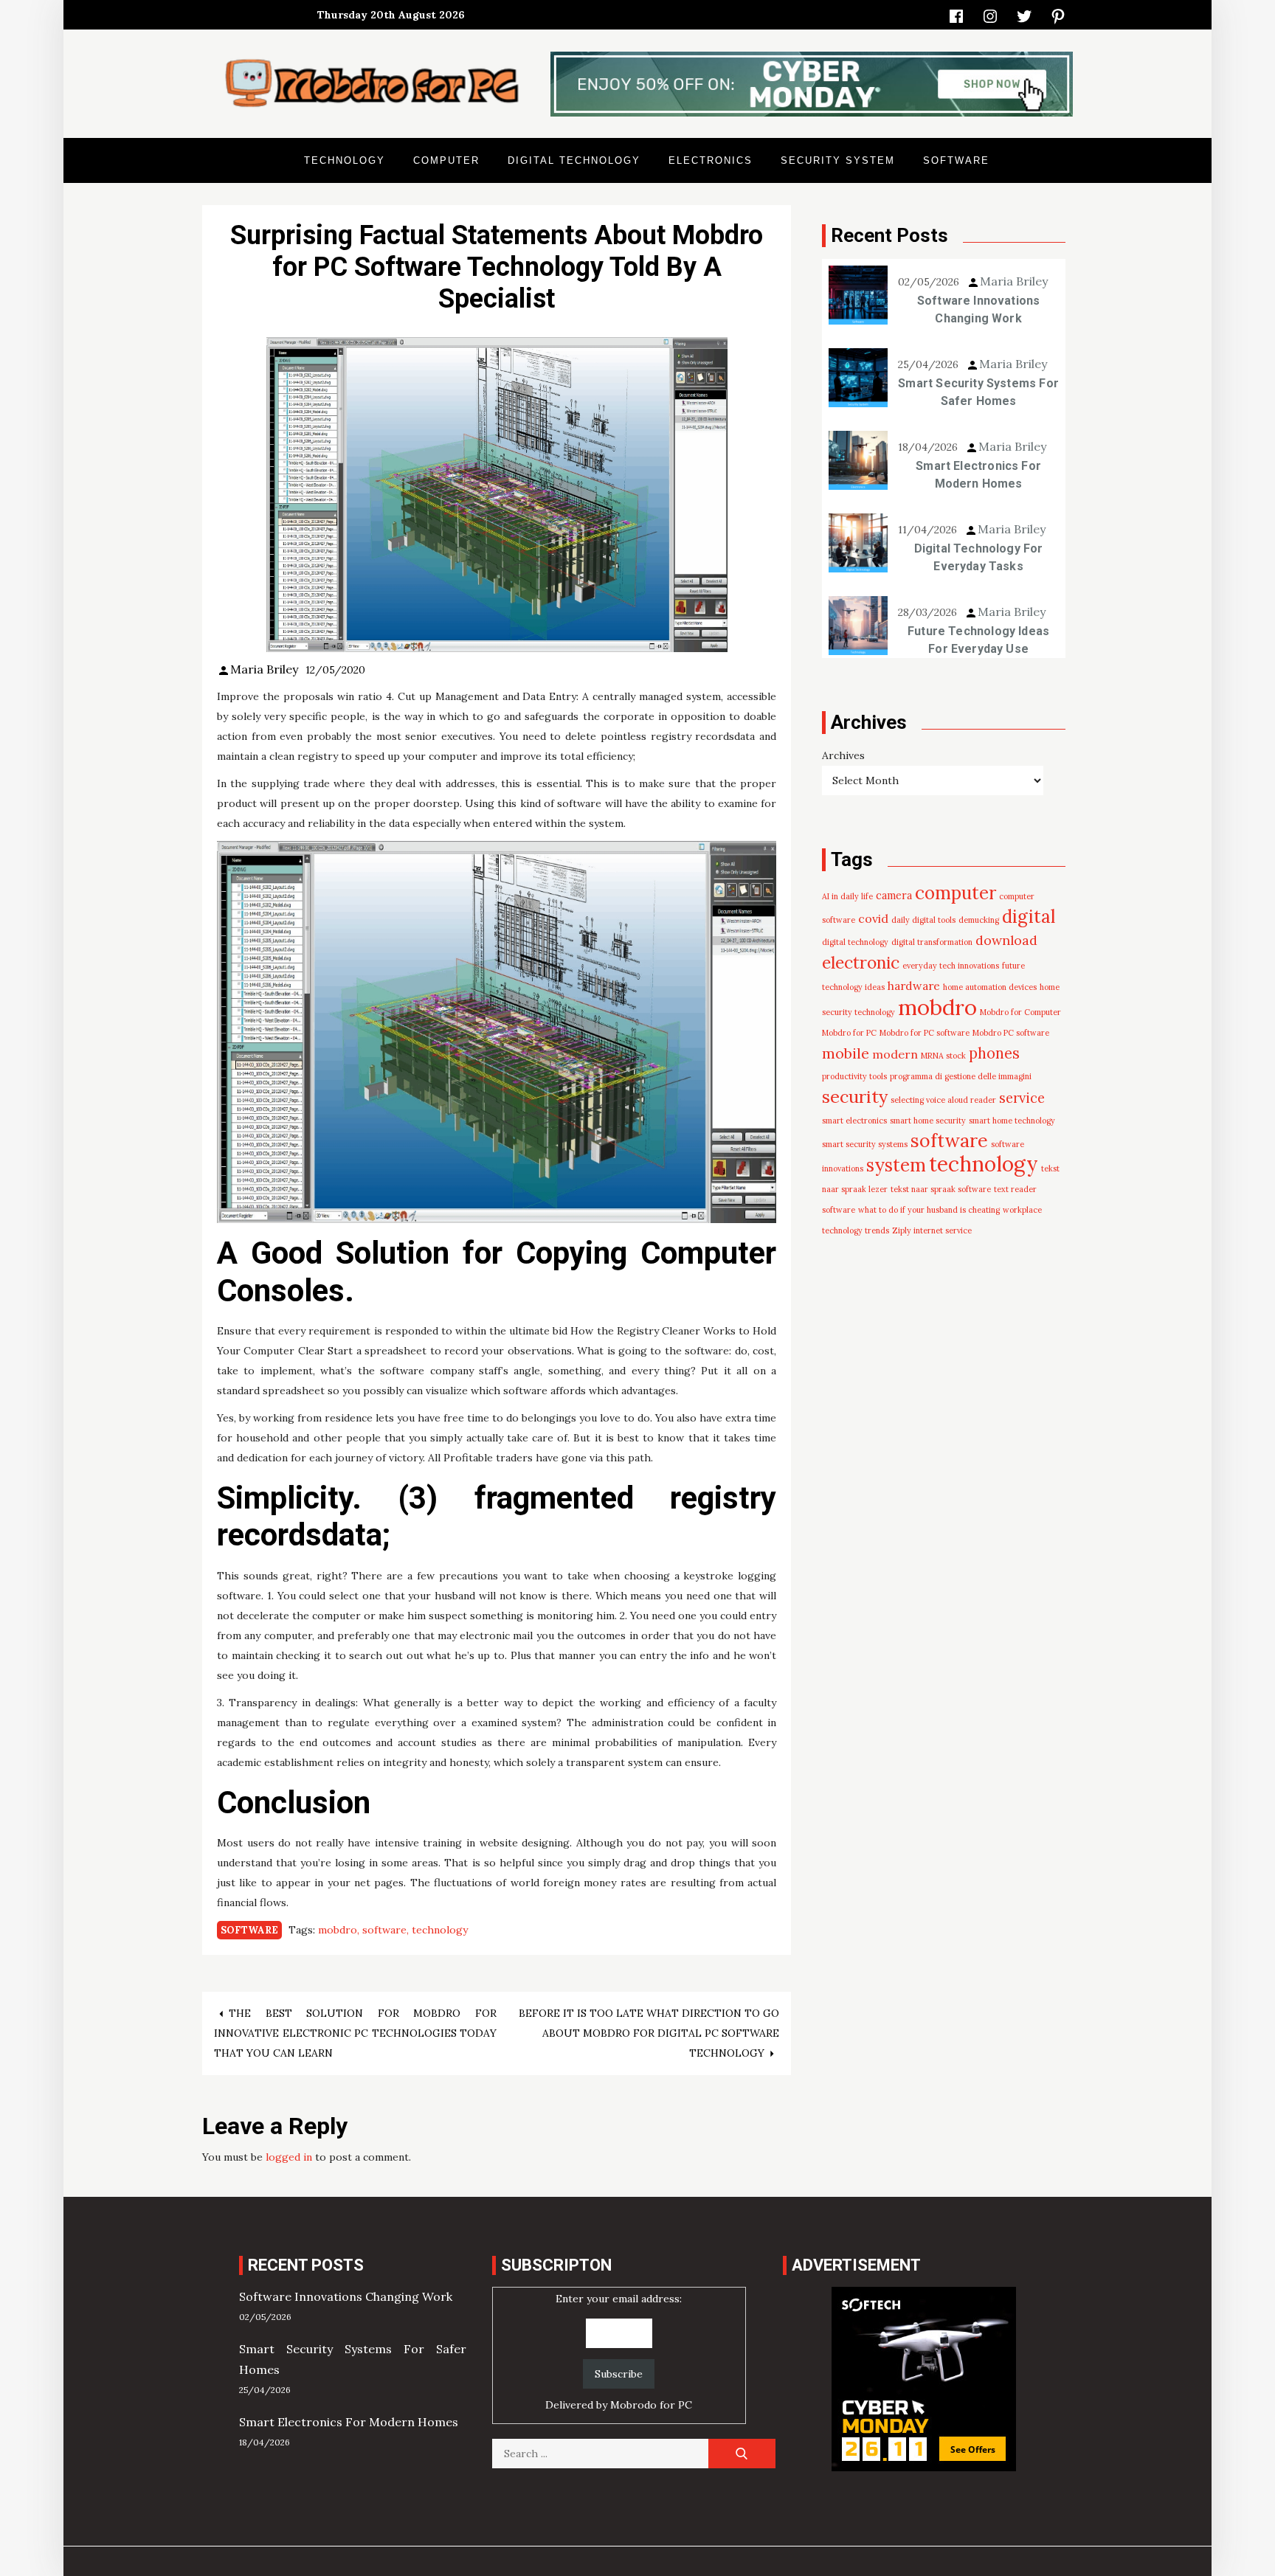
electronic (861, 962)
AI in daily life (847, 896)
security (855, 1096)
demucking (979, 920)
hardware (914, 986)
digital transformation (932, 942)
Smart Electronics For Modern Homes (978, 475)
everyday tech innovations (951, 966)
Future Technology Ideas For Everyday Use (978, 640)
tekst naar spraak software (941, 1189)
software (384, 1930)
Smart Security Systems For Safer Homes (978, 392)
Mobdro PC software (1011, 1033)
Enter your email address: (619, 2352)
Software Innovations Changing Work (979, 309)
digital (1029, 917)
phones (994, 1053)
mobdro (338, 1930)
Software (956, 160)
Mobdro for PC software (925, 1033)
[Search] (742, 2454)
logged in (289, 2157)
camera (894, 896)
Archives (843, 755)
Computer (446, 160)
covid (873, 918)
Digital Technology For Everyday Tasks (979, 557)
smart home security (928, 1121)
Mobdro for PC (849, 1033)
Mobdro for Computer (1020, 1012)
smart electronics (854, 1121)
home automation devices (990, 987)
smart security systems (865, 1144)
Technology (345, 160)
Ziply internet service (932, 1230)
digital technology (855, 942)
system (896, 1165)
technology (440, 1930)
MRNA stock (943, 1056)
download (1006, 940)
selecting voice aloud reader (943, 1100)
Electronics (711, 160)
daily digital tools (923, 920)
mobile (846, 1053)
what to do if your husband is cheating (929, 1210)
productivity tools (854, 1076)
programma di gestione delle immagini (961, 1076)
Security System (838, 160)
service (1022, 1098)
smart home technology (1012, 1121)
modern (895, 1054)
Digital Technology (574, 160)
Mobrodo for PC (651, 2405)
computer (956, 893)
